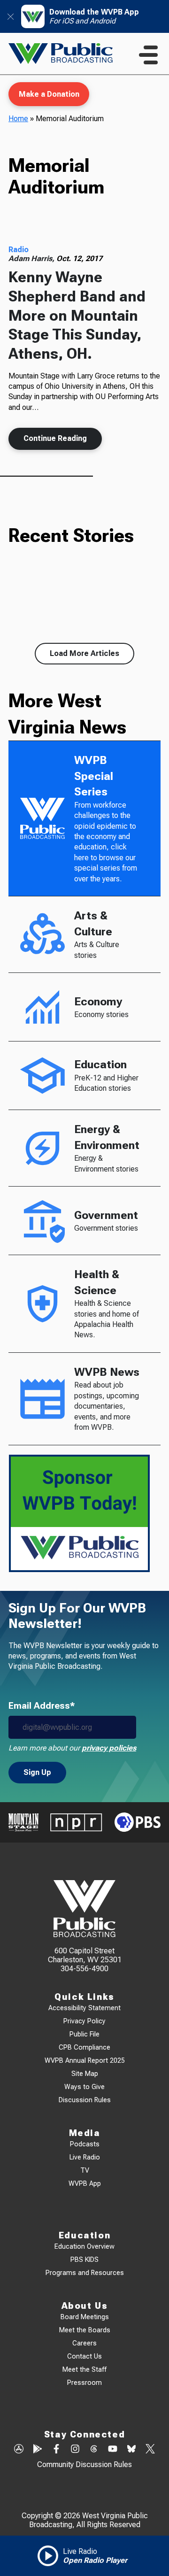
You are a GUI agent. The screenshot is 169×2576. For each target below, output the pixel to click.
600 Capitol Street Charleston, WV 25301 (85, 1955)
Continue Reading (55, 438)
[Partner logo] (23, 1822)
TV (85, 2171)
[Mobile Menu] (148, 55)
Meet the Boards (85, 2330)
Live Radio (85, 2157)
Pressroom (84, 2383)
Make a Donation (49, 94)
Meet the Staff (84, 2370)
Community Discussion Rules (84, 2464)
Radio (19, 250)
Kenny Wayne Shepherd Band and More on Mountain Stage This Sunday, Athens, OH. (77, 315)
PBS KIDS (84, 2260)
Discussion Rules (85, 2100)
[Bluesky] (131, 2450)
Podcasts (85, 2144)
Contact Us (84, 2356)
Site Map (85, 2074)
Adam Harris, (32, 258)
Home (18, 119)
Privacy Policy (84, 2021)
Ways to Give (84, 2087)
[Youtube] (113, 2450)
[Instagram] (75, 2450)
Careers (84, 2343)
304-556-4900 (84, 1969)
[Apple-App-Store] (19, 2450)
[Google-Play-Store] (38, 2450)
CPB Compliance (84, 2048)
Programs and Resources (85, 2273)
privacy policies (109, 1748)
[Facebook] (56, 2450)
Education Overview (84, 2247)
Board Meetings (85, 2317)
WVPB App (85, 2184)
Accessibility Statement (84, 2008)
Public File (84, 2034)
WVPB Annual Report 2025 (85, 2061)
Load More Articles (84, 653)
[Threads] (94, 2450)
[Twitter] (150, 2450)
